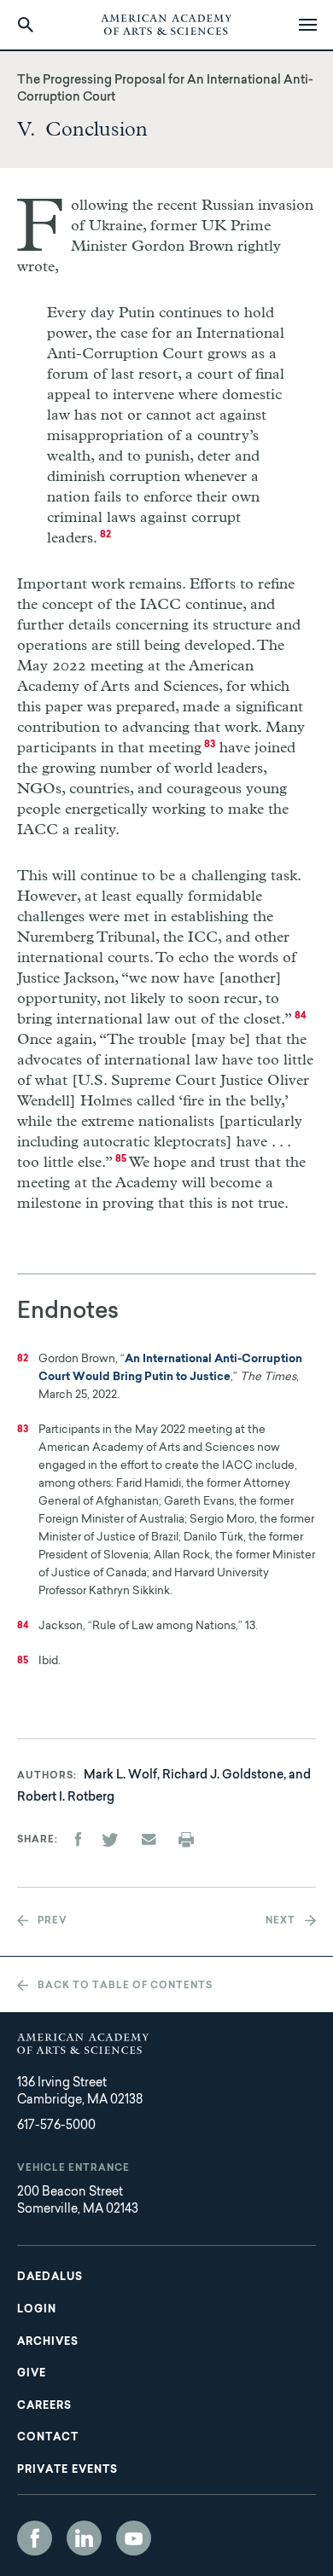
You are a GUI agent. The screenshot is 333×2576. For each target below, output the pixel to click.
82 (105, 535)
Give (32, 2374)
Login (37, 2310)
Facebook (35, 2538)
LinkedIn (84, 2538)
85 (121, 1160)
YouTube (134, 2538)
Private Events (67, 2470)
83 (210, 745)
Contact (48, 2438)
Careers (44, 2406)
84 (301, 1016)
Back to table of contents (125, 1986)
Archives (48, 2342)
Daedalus (50, 2277)
